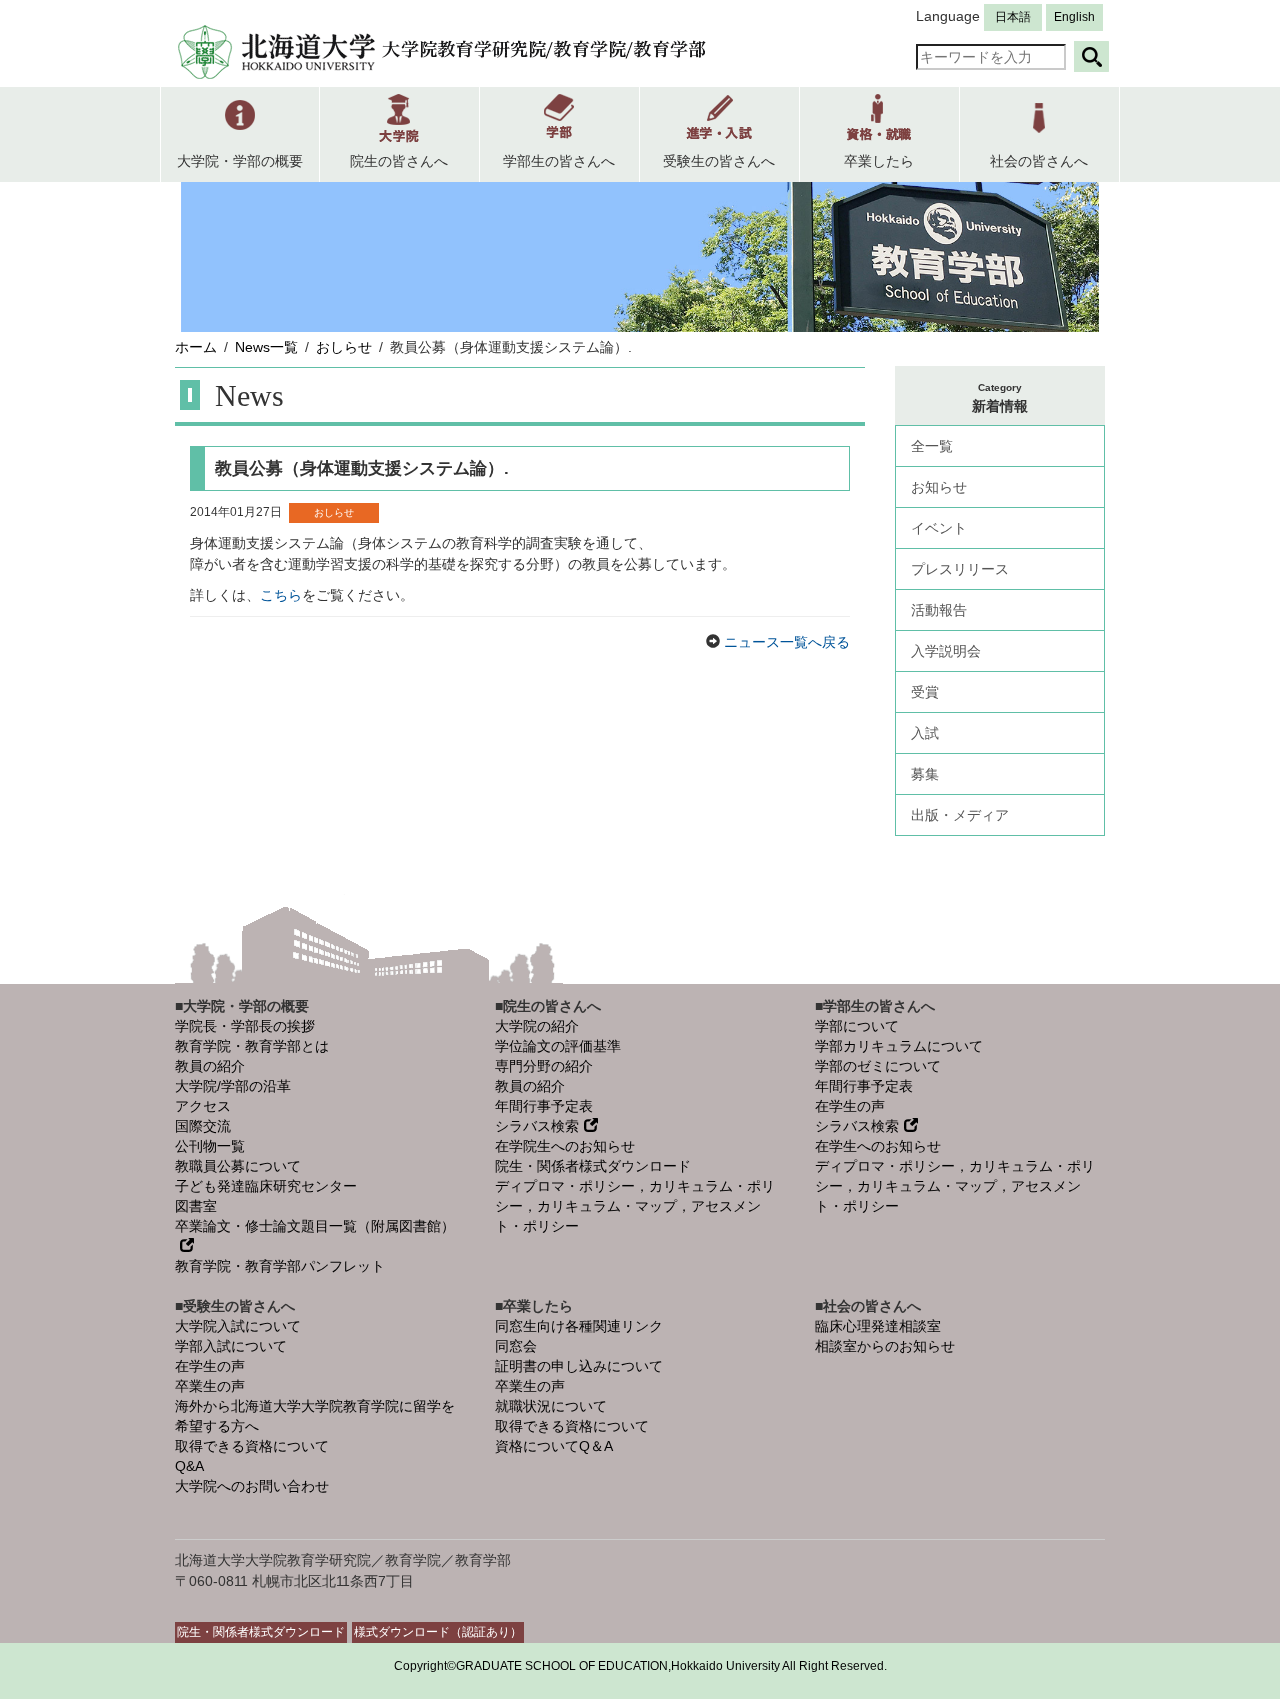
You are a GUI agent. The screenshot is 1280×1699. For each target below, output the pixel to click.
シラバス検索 (537, 1126)
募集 (925, 774)
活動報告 (939, 610)
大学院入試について (238, 1326)
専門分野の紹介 (544, 1066)
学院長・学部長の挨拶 (245, 1026)
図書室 (196, 1206)
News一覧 (266, 347)
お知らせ (939, 487)
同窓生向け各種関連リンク (579, 1326)
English (1074, 17)
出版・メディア (960, 815)
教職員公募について (238, 1166)
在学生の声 (850, 1106)
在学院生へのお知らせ (565, 1146)
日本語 (1013, 17)
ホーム (196, 347)
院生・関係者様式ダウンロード (593, 1166)
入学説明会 (946, 651)
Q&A (189, 1466)
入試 (925, 733)
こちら (281, 595)
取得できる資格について (252, 1446)
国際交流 (203, 1126)
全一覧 (932, 446)
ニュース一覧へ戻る (785, 642)
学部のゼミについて (878, 1066)
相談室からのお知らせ (885, 1346)
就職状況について (551, 1406)
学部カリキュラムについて (899, 1046)
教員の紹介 (210, 1066)
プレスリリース (960, 569)
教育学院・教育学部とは (252, 1046)
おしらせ (344, 347)
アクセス (203, 1106)
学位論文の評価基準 (558, 1046)
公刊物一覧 (210, 1146)
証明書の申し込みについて (579, 1366)
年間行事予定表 (544, 1106)
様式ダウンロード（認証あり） (438, 1632)
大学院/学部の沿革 (233, 1086)
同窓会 (516, 1346)
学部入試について (231, 1346)
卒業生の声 (210, 1386)
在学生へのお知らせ (878, 1146)
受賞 (925, 692)
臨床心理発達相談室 (878, 1326)
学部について (857, 1026)
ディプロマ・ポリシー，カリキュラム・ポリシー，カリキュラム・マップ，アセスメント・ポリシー (635, 1206)
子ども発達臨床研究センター (266, 1186)
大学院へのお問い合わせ (252, 1486)
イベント (939, 528)
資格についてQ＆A (554, 1446)
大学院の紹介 (537, 1026)
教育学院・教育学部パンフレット (280, 1266)
